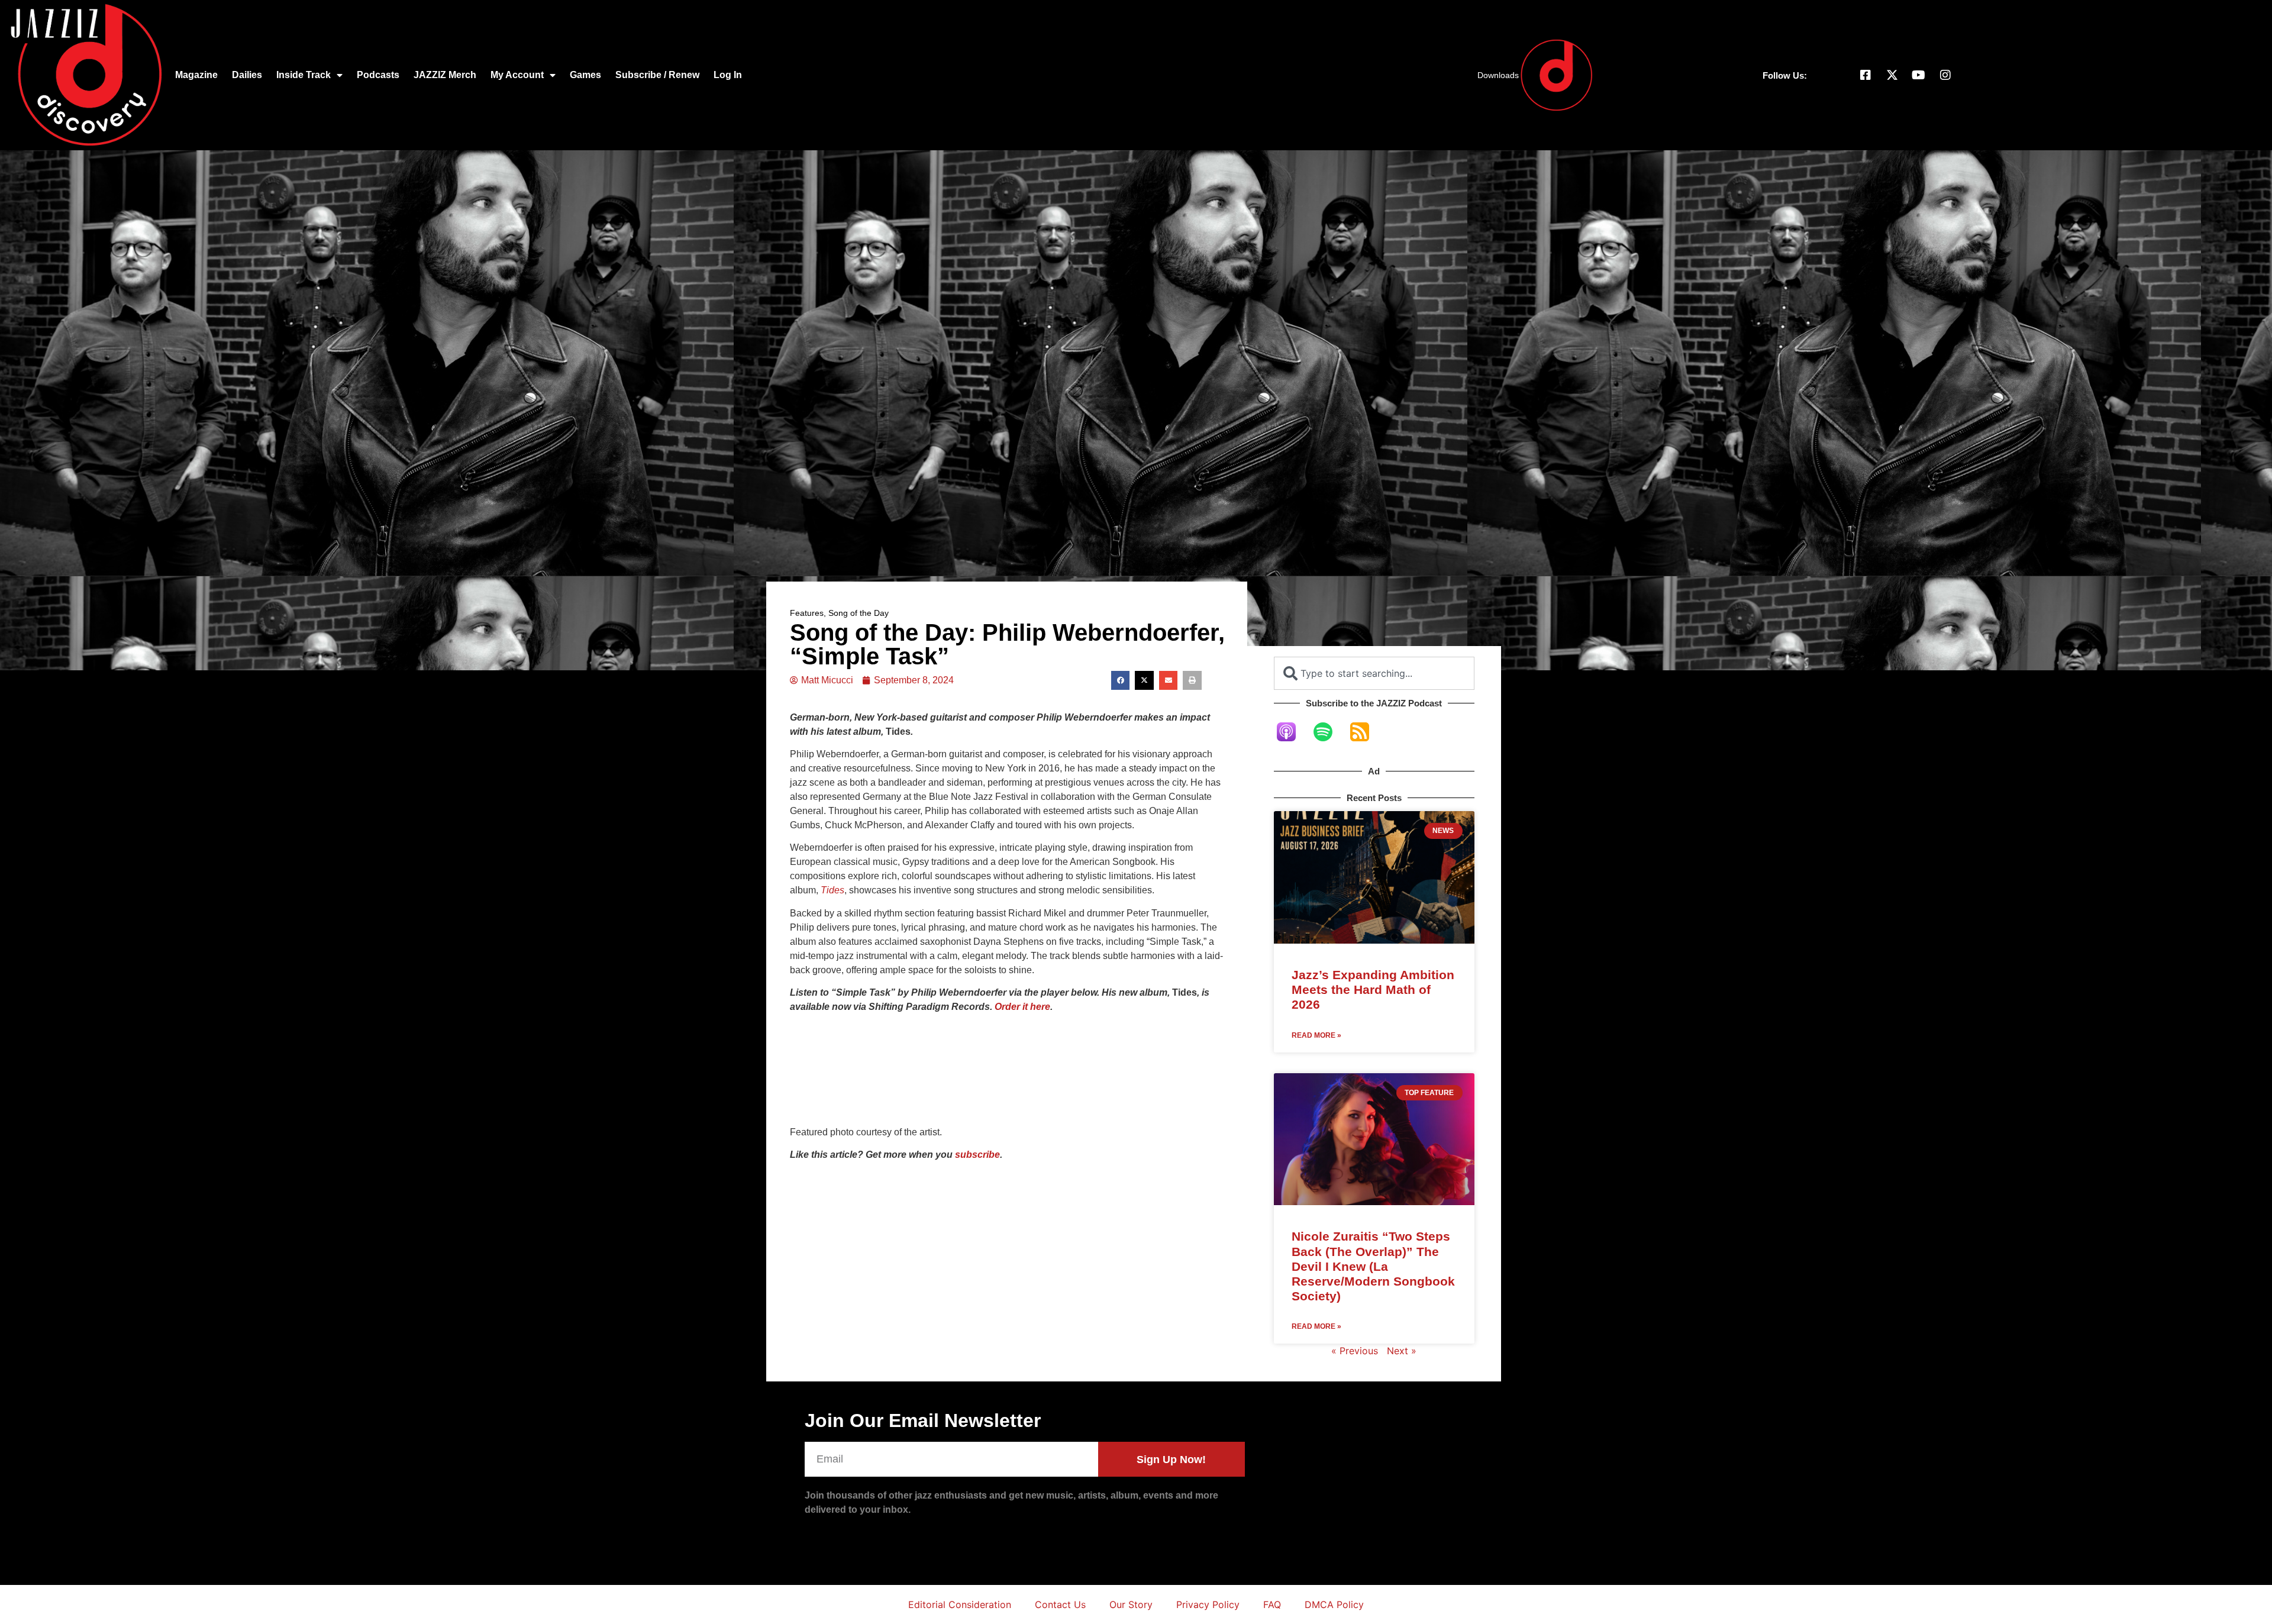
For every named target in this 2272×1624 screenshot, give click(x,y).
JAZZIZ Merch (445, 75)
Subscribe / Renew (657, 75)
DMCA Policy (1334, 1604)
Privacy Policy (1208, 1604)
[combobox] (1374, 673)
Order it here (1022, 1007)
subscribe (977, 1155)
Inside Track (304, 75)
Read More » (1316, 1035)
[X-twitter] (1892, 75)
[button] (1121, 680)
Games (585, 75)
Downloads (1498, 75)
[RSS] (1366, 732)
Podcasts (378, 75)
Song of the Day (859, 613)
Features (807, 613)
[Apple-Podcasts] (1292, 732)
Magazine (196, 75)
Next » (1402, 1351)
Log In (728, 75)
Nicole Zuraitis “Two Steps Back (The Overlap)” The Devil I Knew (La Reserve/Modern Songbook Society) (1373, 1266)
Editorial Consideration (960, 1604)
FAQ (1272, 1604)
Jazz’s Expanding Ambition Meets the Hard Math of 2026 (1373, 989)
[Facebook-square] (1866, 75)
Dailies (247, 75)
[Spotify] (1329, 732)
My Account (517, 75)
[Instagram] (1945, 75)
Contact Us (1060, 1604)
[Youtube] (1919, 75)
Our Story (1131, 1604)
